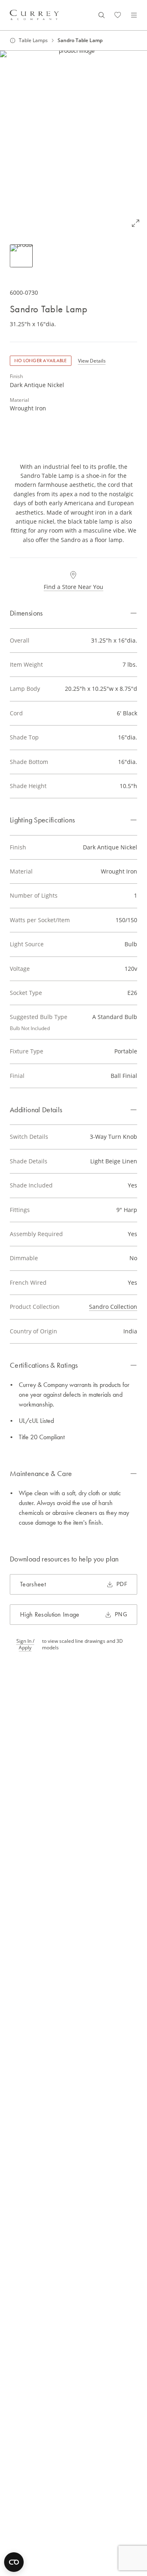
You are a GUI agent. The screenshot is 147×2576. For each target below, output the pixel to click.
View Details (92, 361)
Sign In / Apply (25, 1644)
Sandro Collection (113, 1307)
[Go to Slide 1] (21, 256)
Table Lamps (33, 40)
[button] (73, 143)
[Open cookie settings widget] (14, 2562)
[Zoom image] (136, 223)
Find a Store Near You (73, 587)
